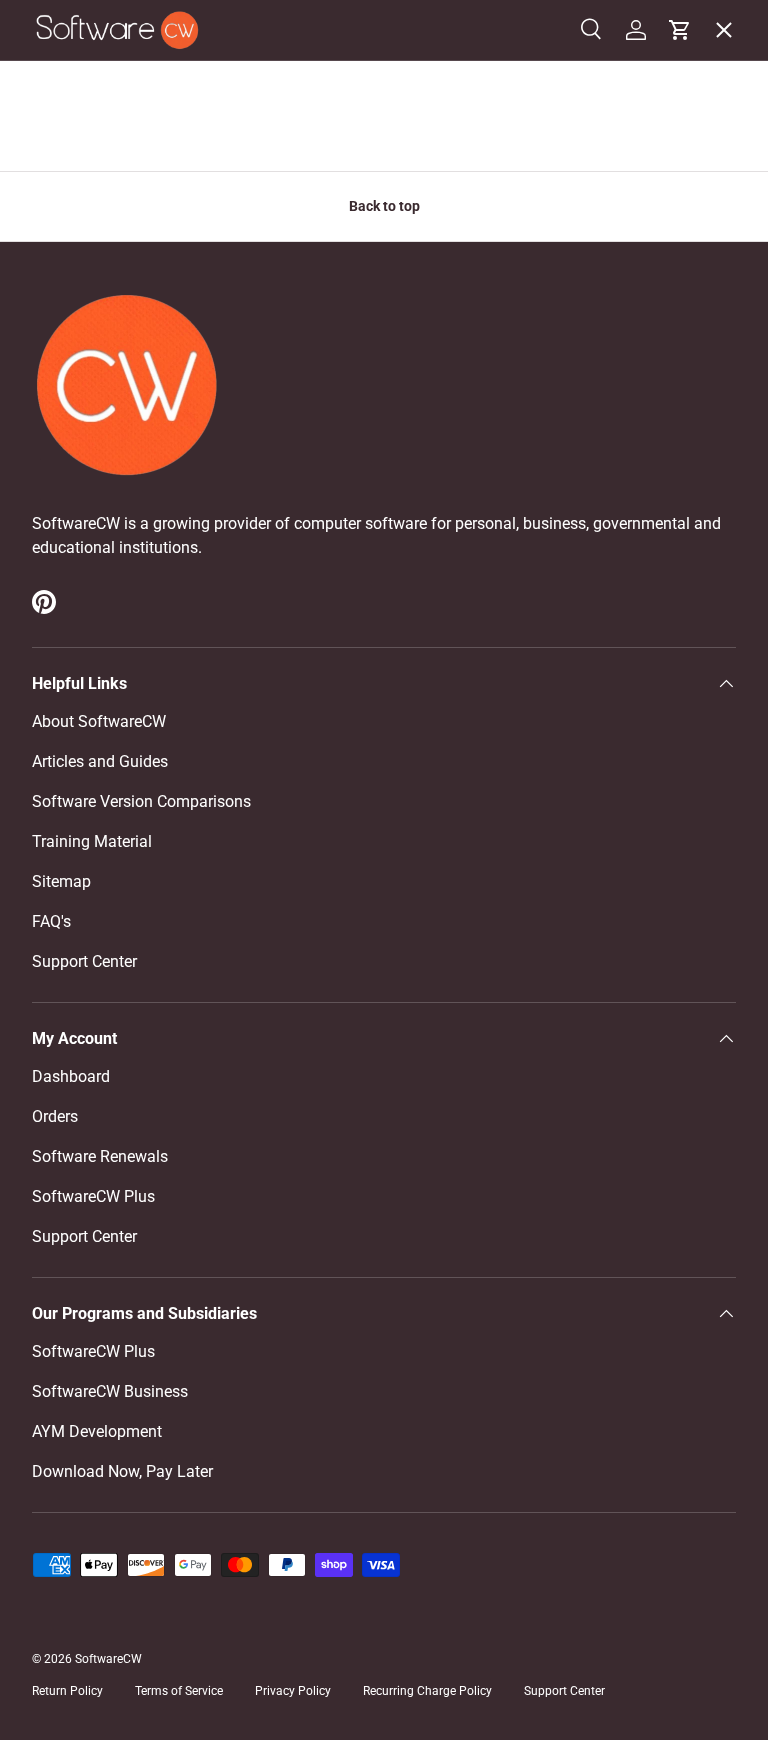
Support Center (84, 961)
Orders (55, 1116)
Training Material (92, 841)
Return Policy (67, 1691)
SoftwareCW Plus (109, 495)
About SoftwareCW (99, 721)
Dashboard (71, 1076)
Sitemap (61, 881)
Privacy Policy (293, 1691)
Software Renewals (100, 1156)
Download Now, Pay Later (122, 1471)
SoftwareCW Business (126, 451)
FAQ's (51, 921)
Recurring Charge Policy (427, 1691)
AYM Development (97, 1431)
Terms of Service (179, 1691)
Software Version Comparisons (141, 801)
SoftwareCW (108, 1659)
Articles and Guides (100, 761)
